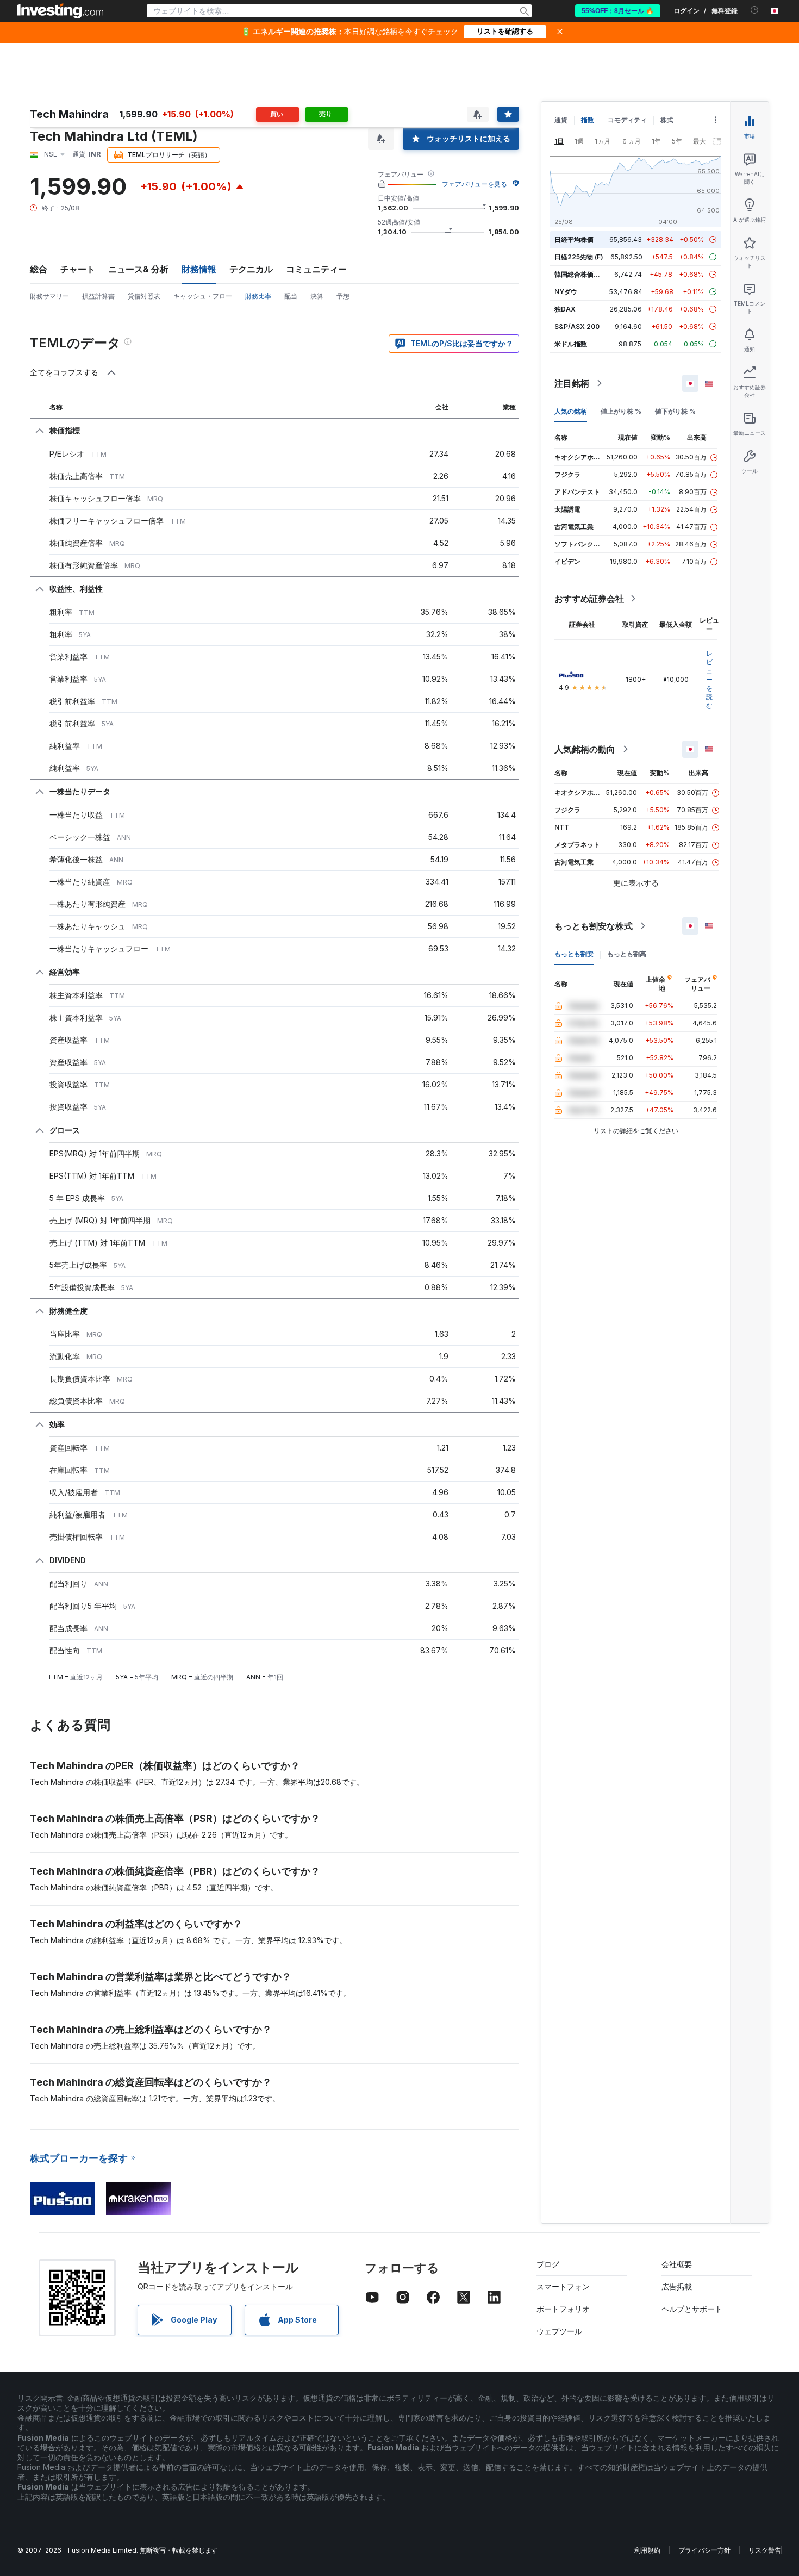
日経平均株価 (574, 239)
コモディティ (627, 120)
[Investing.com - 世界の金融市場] (60, 11)
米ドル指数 (571, 344)
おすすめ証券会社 (589, 599)
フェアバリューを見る (475, 184)
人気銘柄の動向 (585, 749)
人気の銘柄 (571, 411)
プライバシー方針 (704, 2550)
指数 (588, 120)
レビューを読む (709, 679)
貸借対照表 (144, 296)
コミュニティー (316, 269)
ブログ (548, 2264)
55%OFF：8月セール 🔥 (618, 11)
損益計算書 (98, 296)
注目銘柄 (572, 383)
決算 (317, 296)
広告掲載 (677, 2286)
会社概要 (677, 2264)
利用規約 (647, 2550)
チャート (78, 269)
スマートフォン (563, 2286)
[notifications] (755, 10)
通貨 (561, 120)
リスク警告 (765, 2550)
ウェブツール (559, 2331)
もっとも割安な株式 (594, 926)
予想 (343, 296)
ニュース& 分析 (138, 269)
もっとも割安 (574, 954)
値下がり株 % (675, 411)
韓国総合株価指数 (580, 274)
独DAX (565, 309)
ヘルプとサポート (692, 2309)
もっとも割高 (627, 954)
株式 (667, 120)
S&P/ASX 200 (577, 326)
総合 (39, 269)
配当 (291, 296)
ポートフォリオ (563, 2309)
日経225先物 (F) (579, 257)
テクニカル (251, 269)
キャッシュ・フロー (203, 296)
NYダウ (566, 292)
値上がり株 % (621, 411)
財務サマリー (49, 296)
